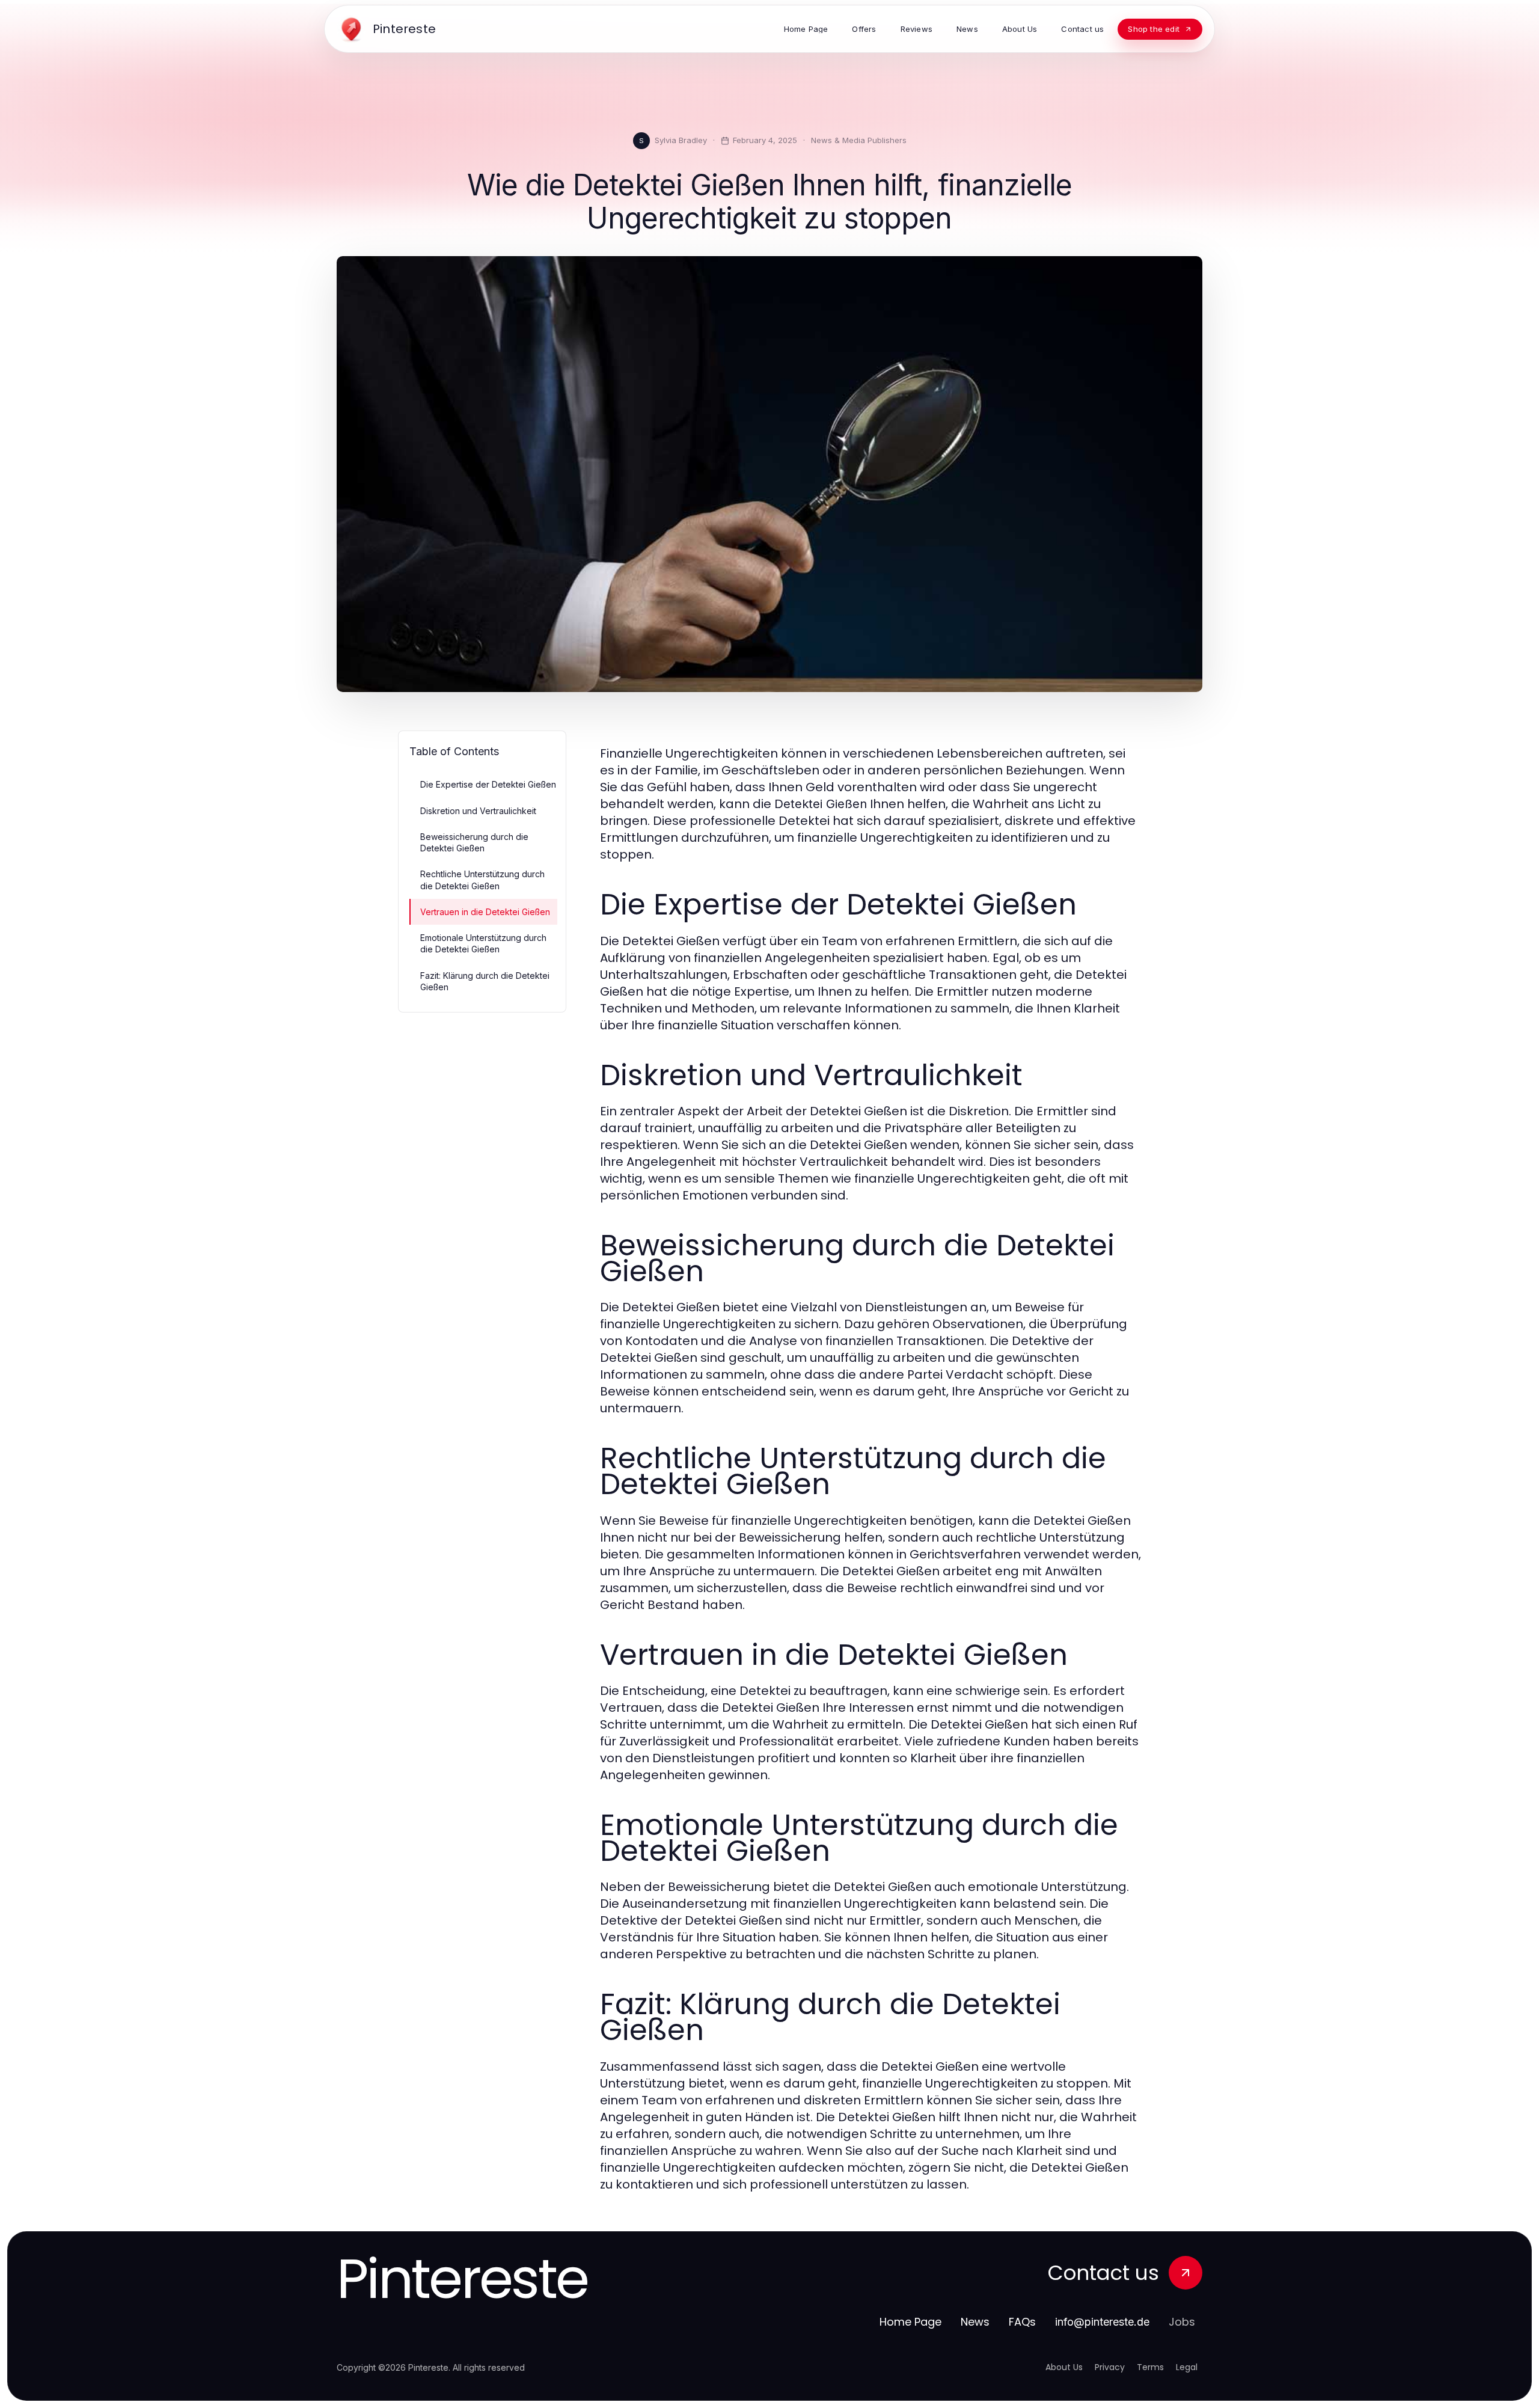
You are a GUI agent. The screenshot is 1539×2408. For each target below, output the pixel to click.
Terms (1150, 2367)
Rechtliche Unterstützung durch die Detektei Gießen (482, 880)
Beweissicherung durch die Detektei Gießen (474, 842)
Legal (1187, 2367)
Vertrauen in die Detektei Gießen (485, 912)
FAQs (1022, 2322)
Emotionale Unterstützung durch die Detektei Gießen (483, 943)
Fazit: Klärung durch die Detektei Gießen (485, 981)
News (975, 2322)
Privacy (1110, 2367)
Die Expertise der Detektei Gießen (488, 784)
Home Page (910, 2322)
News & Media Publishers (859, 140)
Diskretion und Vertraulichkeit (478, 811)
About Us (1064, 2367)
